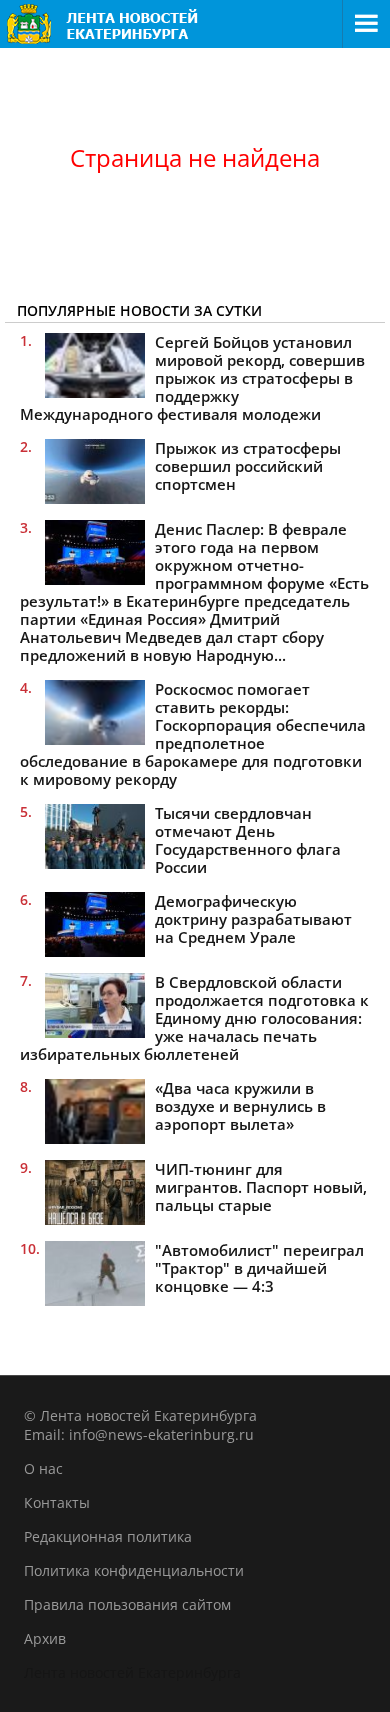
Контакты (57, 1502)
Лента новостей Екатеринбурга (132, 1672)
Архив (45, 1638)
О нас (43, 1468)
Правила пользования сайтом (127, 1604)
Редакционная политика (108, 1536)
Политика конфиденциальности (134, 1570)
